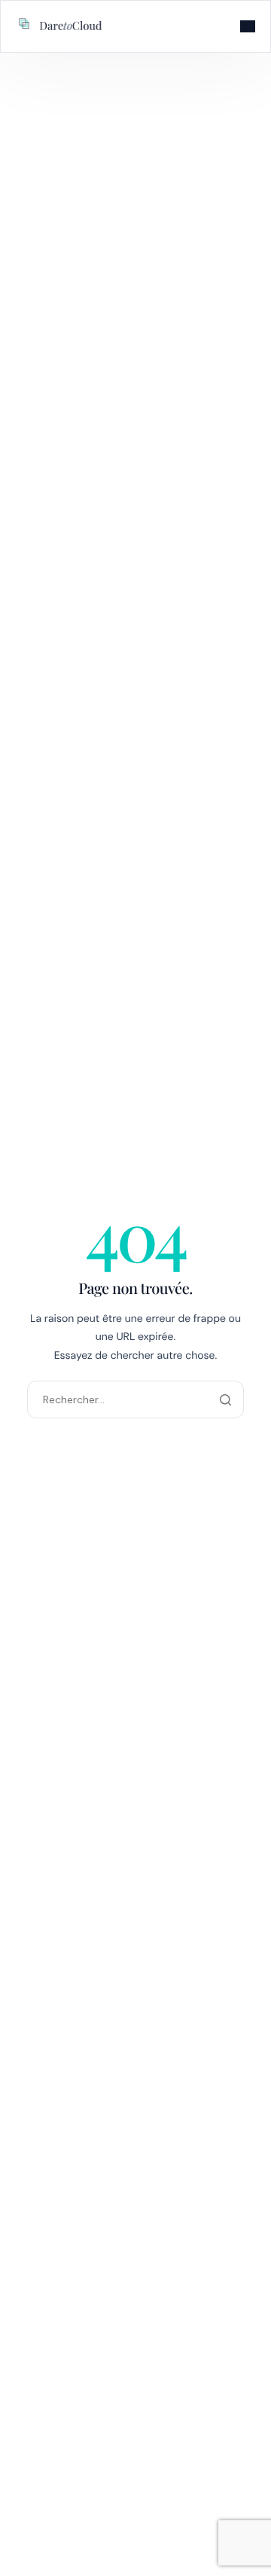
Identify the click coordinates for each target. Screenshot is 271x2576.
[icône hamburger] (248, 26)
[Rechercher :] (135, 1399)
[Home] (61, 25)
